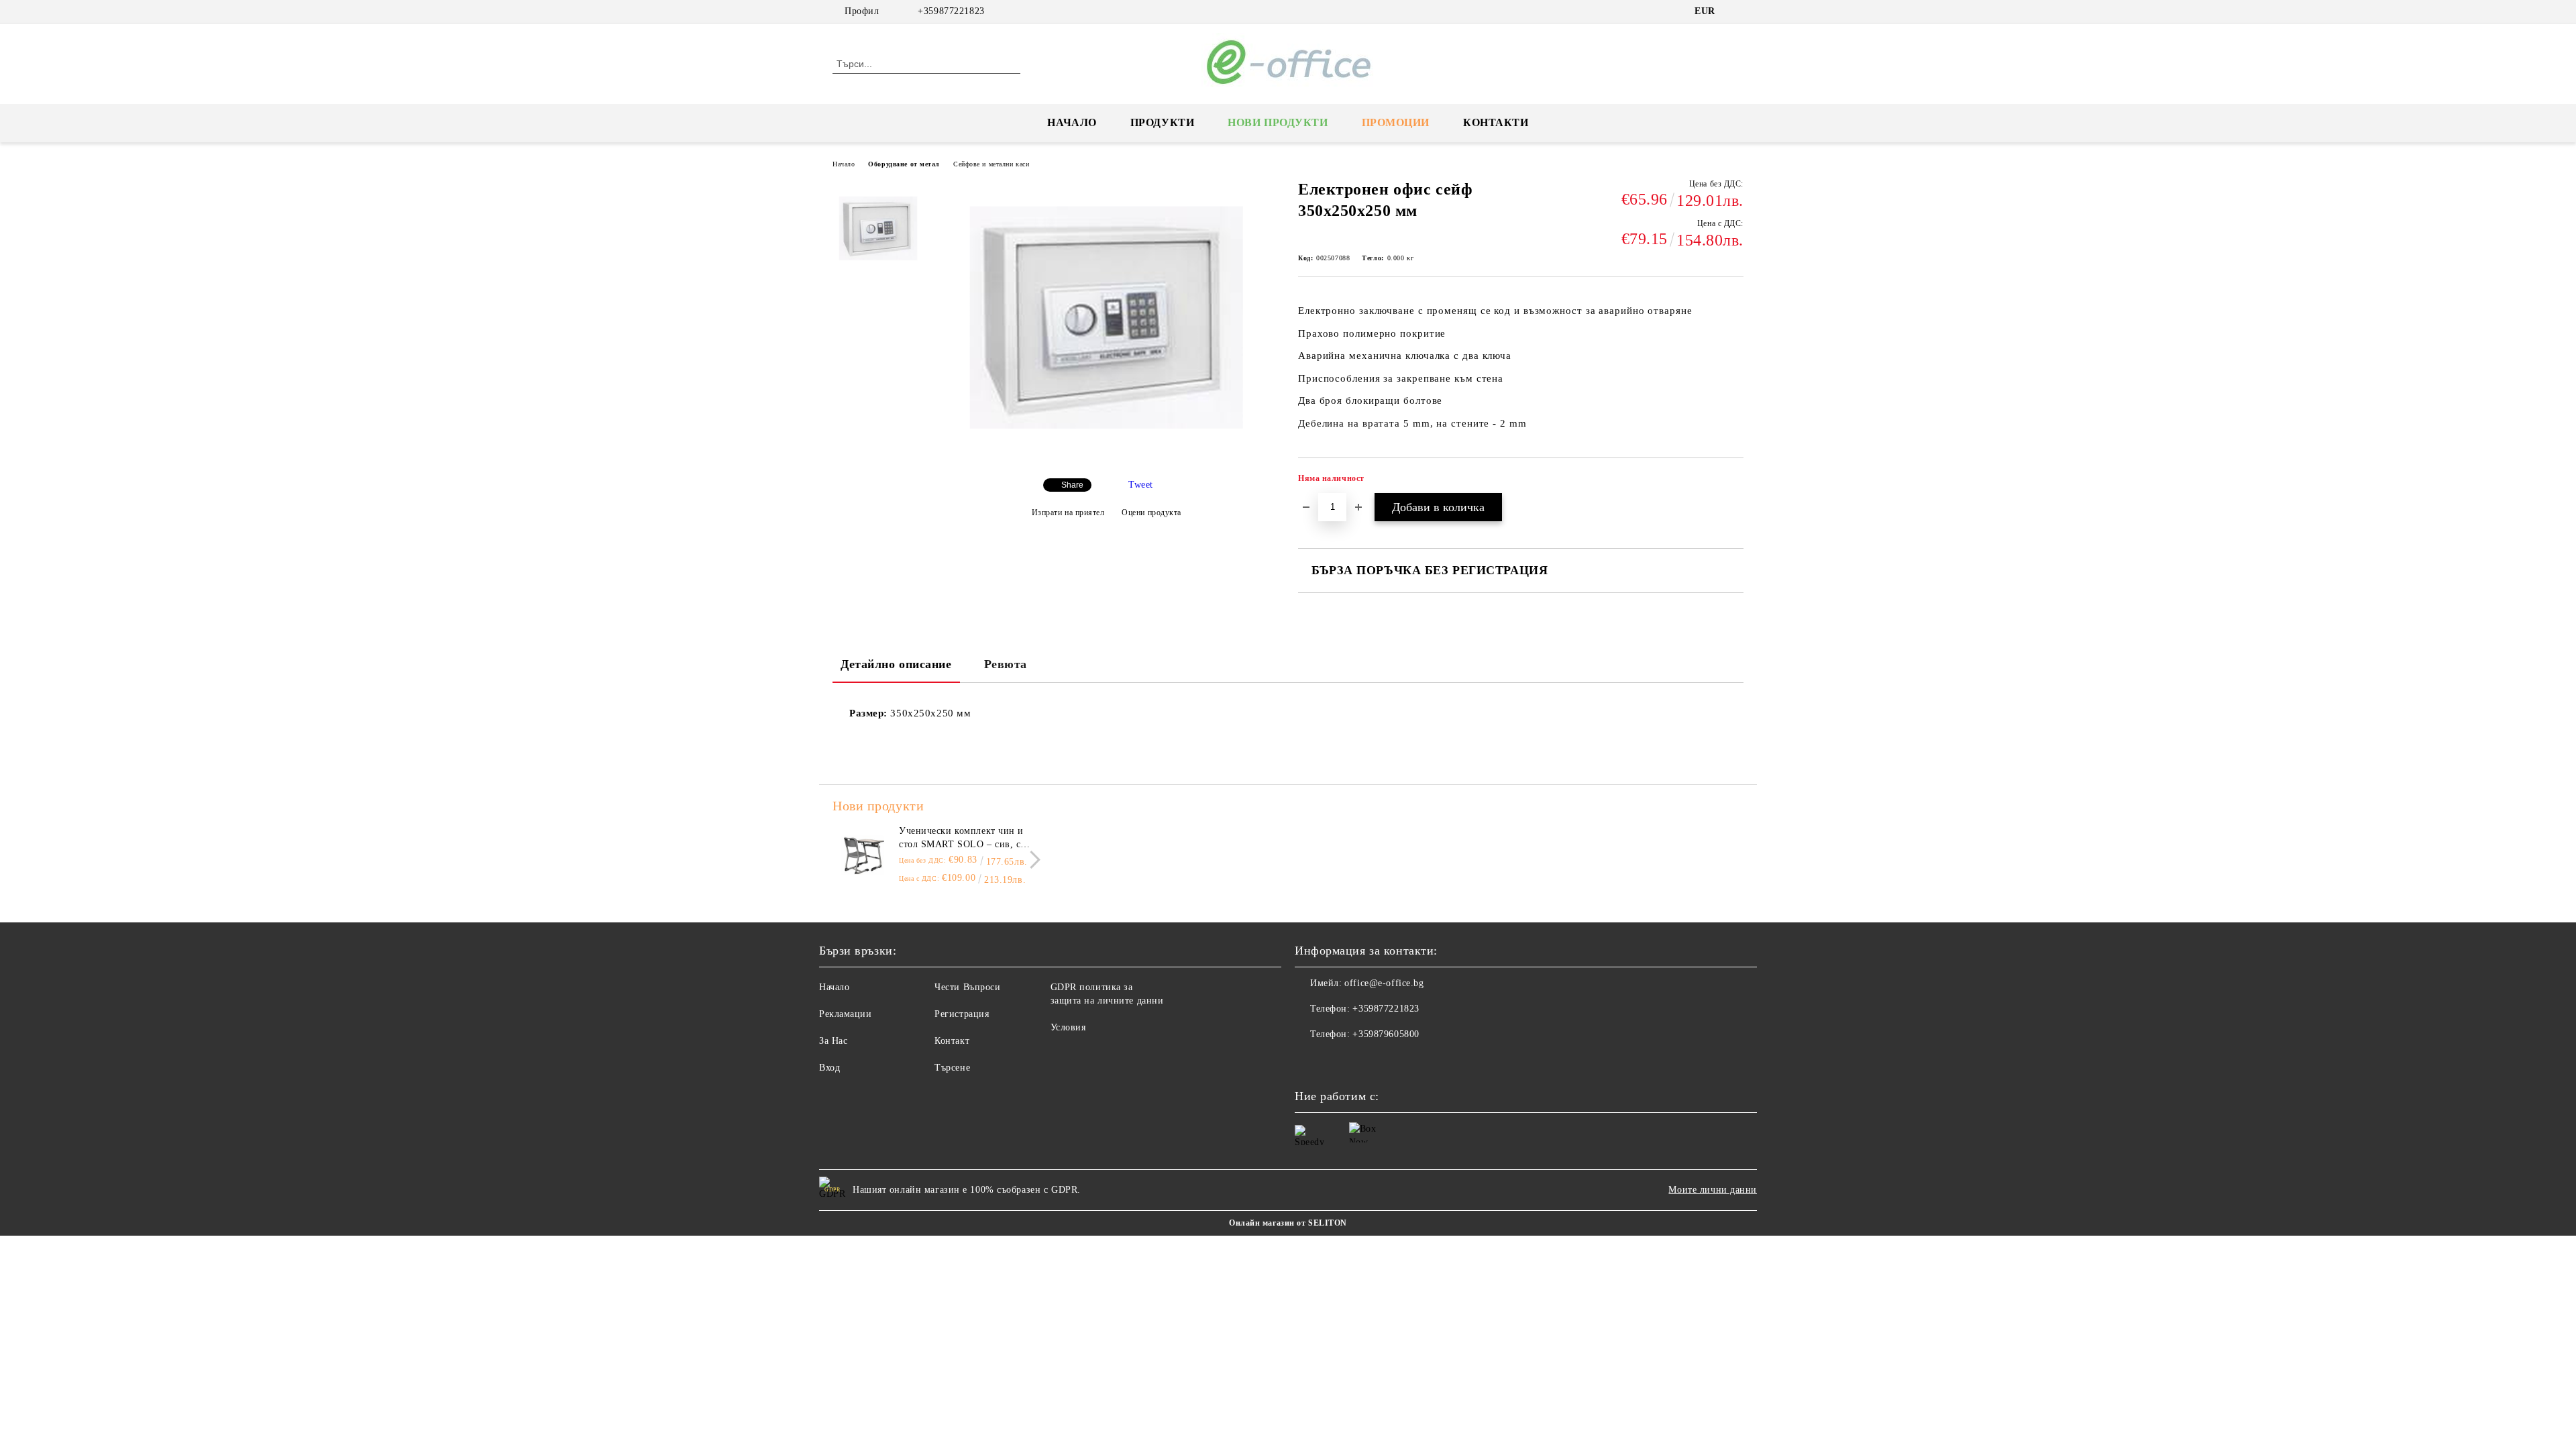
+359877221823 (951, 11)
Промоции (1396, 122)
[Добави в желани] (1734, 482)
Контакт (952, 1041)
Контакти (1496, 122)
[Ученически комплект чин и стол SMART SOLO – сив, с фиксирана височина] (863, 855)
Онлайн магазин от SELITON (1288, 1223)
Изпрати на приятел (1068, 513)
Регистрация (962, 1014)
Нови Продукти (1278, 122)
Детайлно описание (896, 664)
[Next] (1031, 860)
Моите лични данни (1713, 1190)
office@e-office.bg (1384, 983)
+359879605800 (1386, 1034)
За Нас (833, 1041)
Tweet (1141, 485)
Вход (829, 1068)
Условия (1068, 1027)
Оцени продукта (1151, 513)
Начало (1072, 122)
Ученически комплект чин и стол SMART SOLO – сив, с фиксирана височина (961, 839)
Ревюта (1006, 664)
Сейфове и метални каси (991, 164)
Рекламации (846, 1014)
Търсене (952, 1068)
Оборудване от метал (904, 164)
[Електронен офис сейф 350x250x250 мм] (1106, 457)
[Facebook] (1736, 11)
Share (1072, 485)
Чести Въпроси (967, 987)
